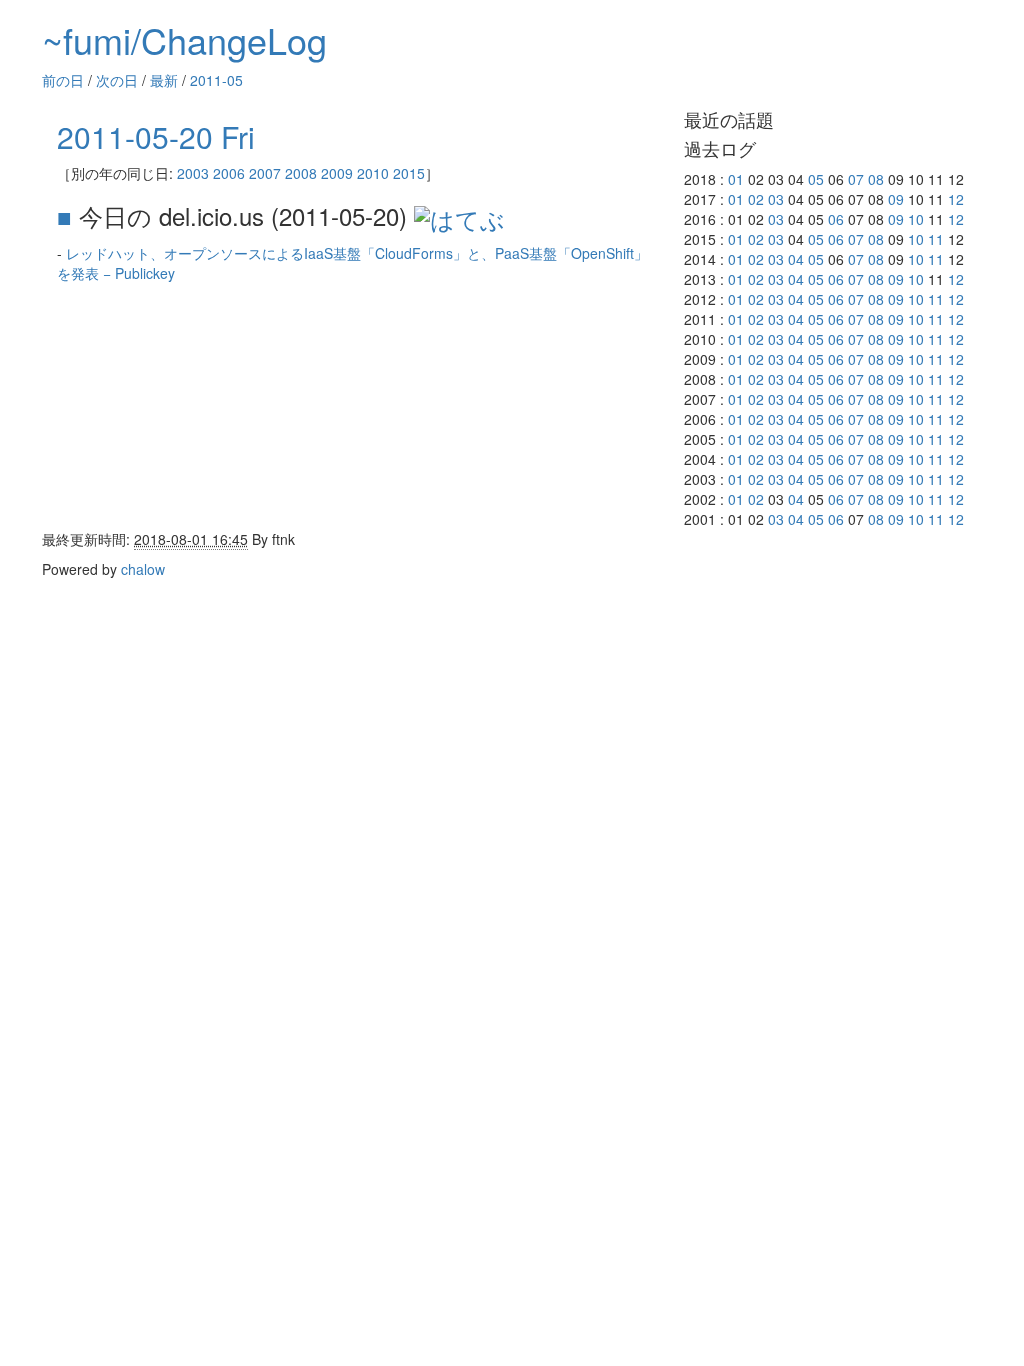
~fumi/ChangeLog (184, 39)
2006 (229, 173)
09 (896, 199)
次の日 (117, 80)
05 (816, 179)
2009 (337, 173)
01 (736, 179)
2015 (409, 173)
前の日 (63, 80)
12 (956, 199)
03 (776, 199)
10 (916, 219)
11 (936, 239)
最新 (164, 80)
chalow (143, 569)
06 (836, 219)
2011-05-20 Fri (156, 136)
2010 (373, 173)
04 (796, 259)
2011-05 (216, 80)
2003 (193, 173)
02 (756, 199)
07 (856, 179)
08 (876, 179)
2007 (265, 173)
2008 (301, 173)
